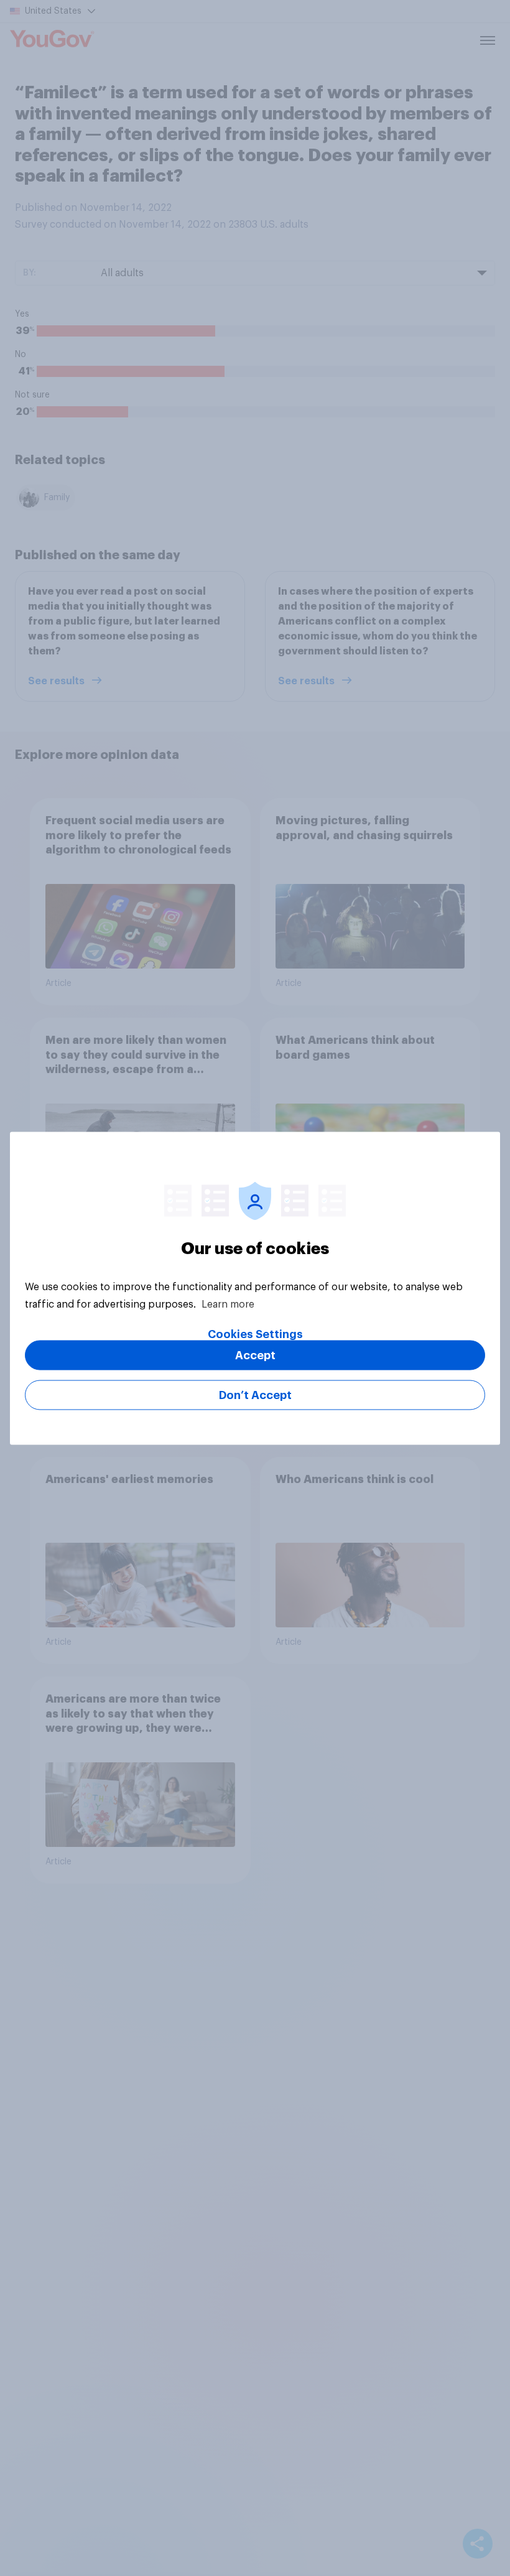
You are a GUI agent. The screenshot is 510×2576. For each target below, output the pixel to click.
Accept (255, 1355)
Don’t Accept (255, 1395)
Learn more (228, 1304)
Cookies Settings (255, 1334)
